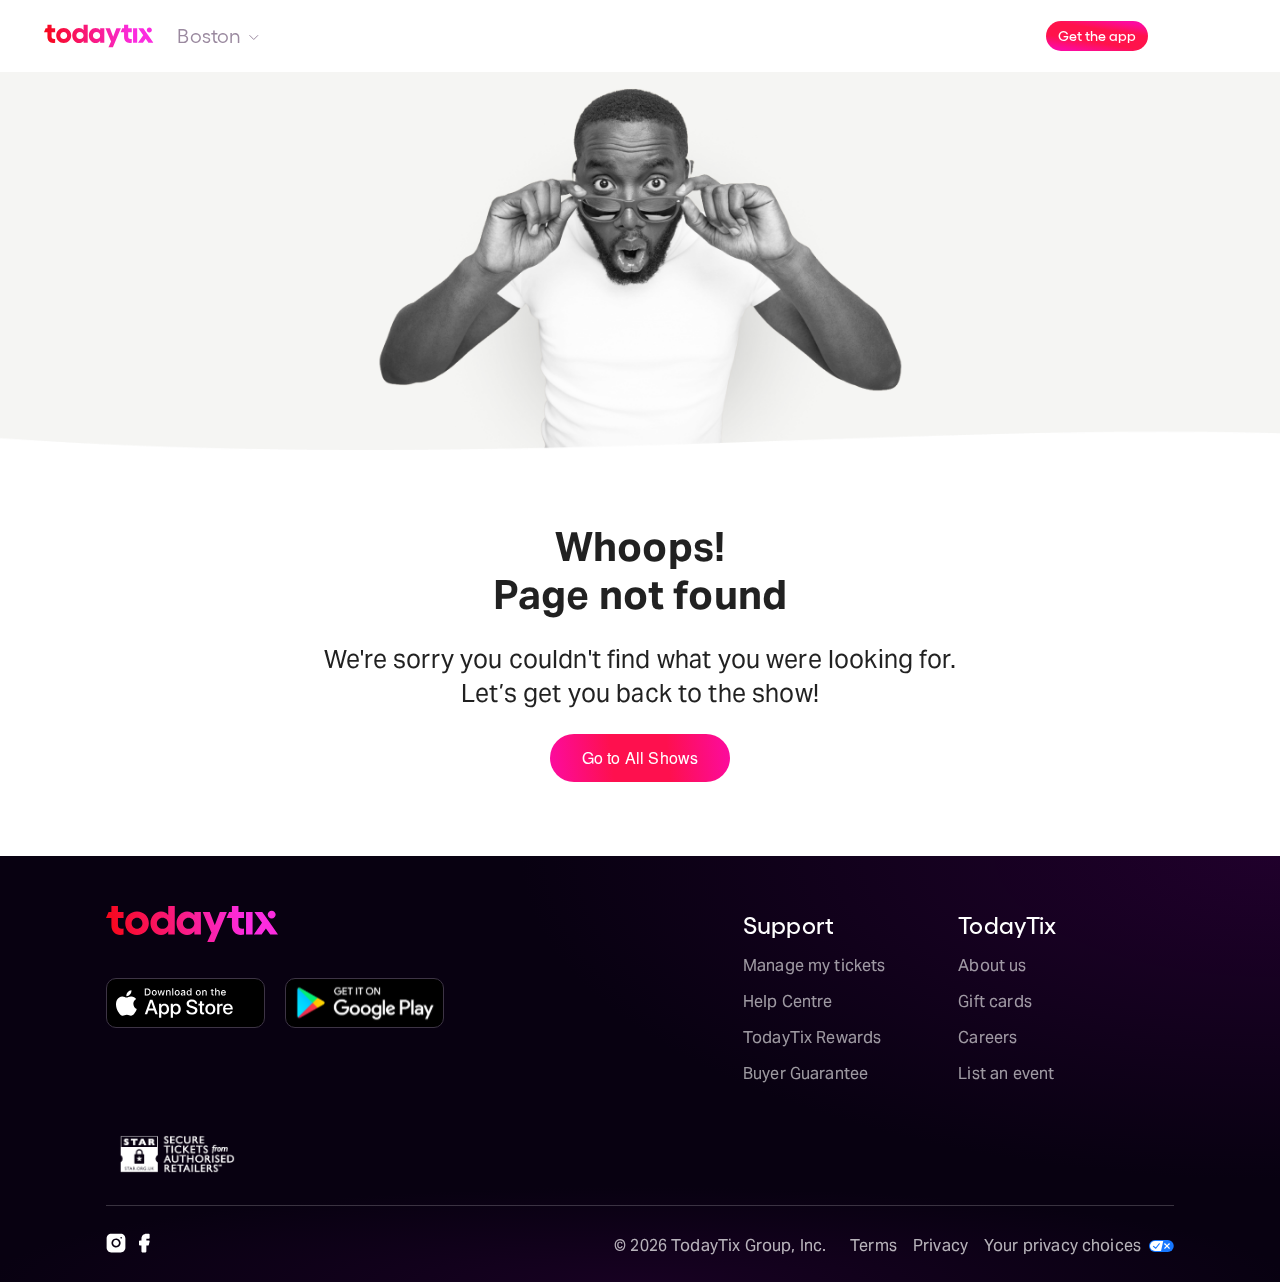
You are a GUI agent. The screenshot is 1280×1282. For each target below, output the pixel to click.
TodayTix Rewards (812, 1037)
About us (992, 965)
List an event (1006, 1073)
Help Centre (788, 1001)
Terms (873, 1245)
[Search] (1184, 36)
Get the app (1097, 35)
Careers (987, 1037)
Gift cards (995, 1001)
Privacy (940, 1245)
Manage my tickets (814, 965)
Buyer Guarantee (805, 1073)
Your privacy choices (1062, 1245)
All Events (658, 36)
